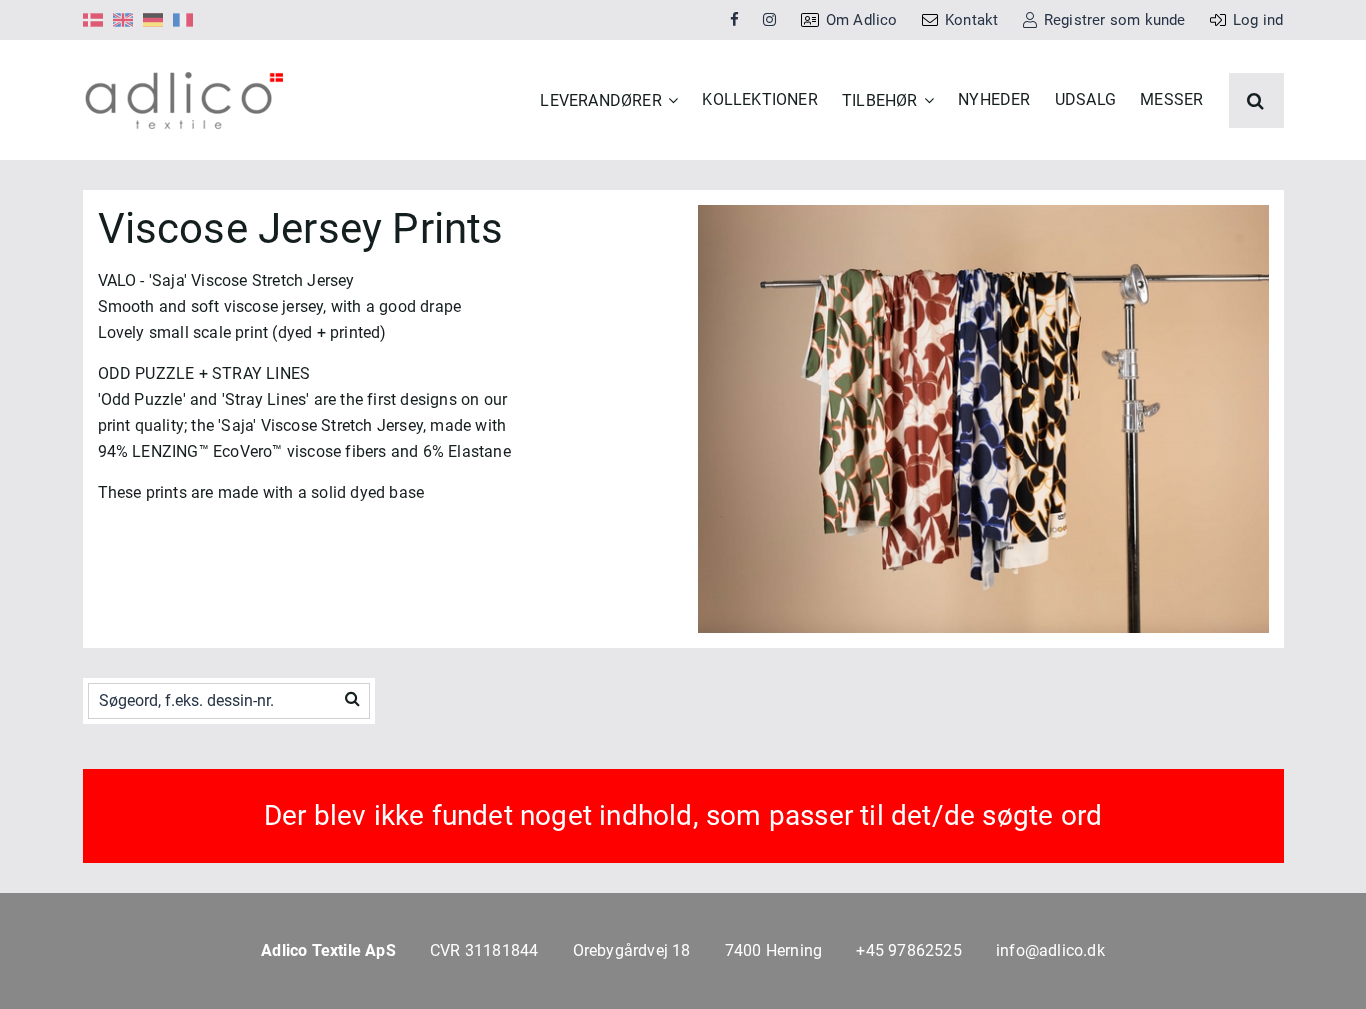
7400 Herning (773, 950)
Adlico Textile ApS (328, 950)
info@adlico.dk (1050, 950)
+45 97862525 (908, 950)
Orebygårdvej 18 (632, 950)
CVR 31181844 (484, 950)
